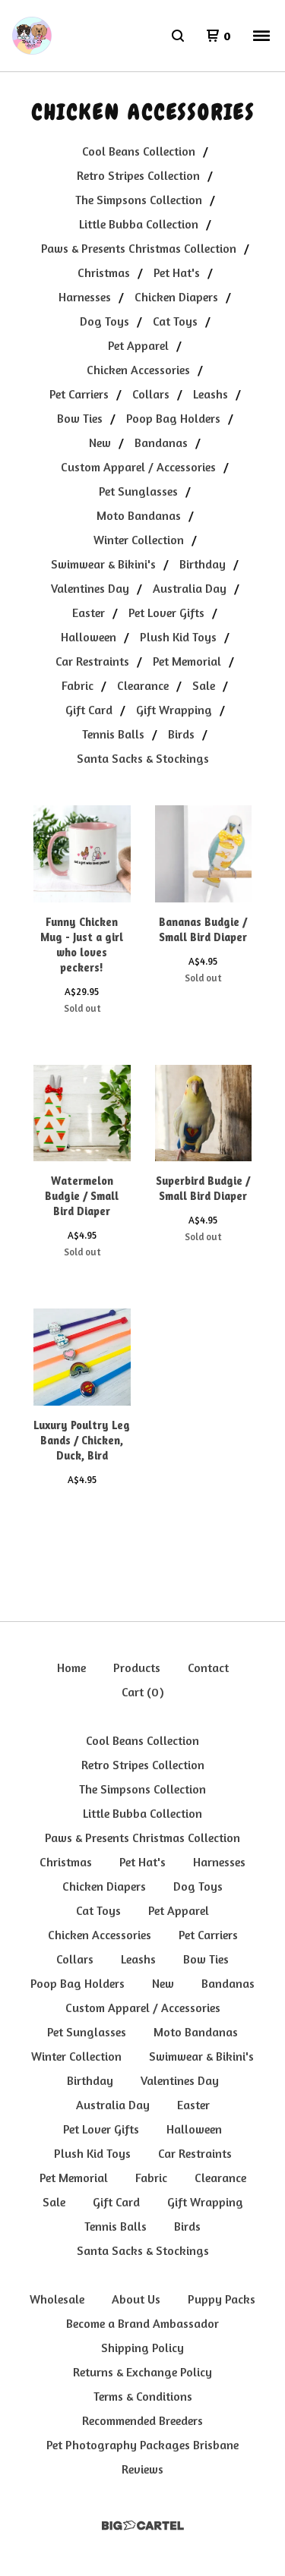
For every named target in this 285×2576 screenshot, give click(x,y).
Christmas (104, 272)
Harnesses (85, 297)
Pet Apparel (138, 345)
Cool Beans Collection (139, 151)
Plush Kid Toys (178, 637)
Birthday (203, 564)
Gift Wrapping (174, 710)
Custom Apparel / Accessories (138, 467)
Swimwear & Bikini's (103, 564)
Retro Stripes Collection (138, 175)
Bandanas (161, 442)
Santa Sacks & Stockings (143, 758)
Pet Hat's (177, 272)
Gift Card (89, 710)
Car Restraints (92, 661)
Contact (208, 1667)
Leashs (211, 394)
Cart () (143, 1692)
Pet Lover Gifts (166, 613)
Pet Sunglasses (138, 491)
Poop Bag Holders (173, 418)
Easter (89, 613)
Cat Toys (175, 321)
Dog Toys (104, 321)
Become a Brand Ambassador (142, 2323)
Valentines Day (90, 588)
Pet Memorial (187, 661)
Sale (204, 685)
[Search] (178, 36)
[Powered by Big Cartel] (143, 2526)
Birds (181, 734)
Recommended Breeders (142, 2420)
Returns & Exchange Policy (142, 2372)
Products (137, 1667)
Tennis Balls (113, 734)
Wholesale (57, 2299)
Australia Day (190, 588)
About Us (136, 2299)
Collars (151, 394)
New (100, 442)
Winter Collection (139, 540)
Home (71, 1667)
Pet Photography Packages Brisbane (142, 2445)
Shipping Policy (142, 2348)
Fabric (78, 685)
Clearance (143, 685)
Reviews (142, 2469)
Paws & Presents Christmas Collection (139, 248)
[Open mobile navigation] (261, 36)
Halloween (89, 637)
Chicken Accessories (138, 370)
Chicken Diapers (176, 297)
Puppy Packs (222, 2299)
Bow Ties (80, 418)
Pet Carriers (79, 394)
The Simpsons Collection (139, 200)
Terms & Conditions (143, 2396)
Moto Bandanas (139, 515)
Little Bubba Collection (139, 224)
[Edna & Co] (32, 36)
